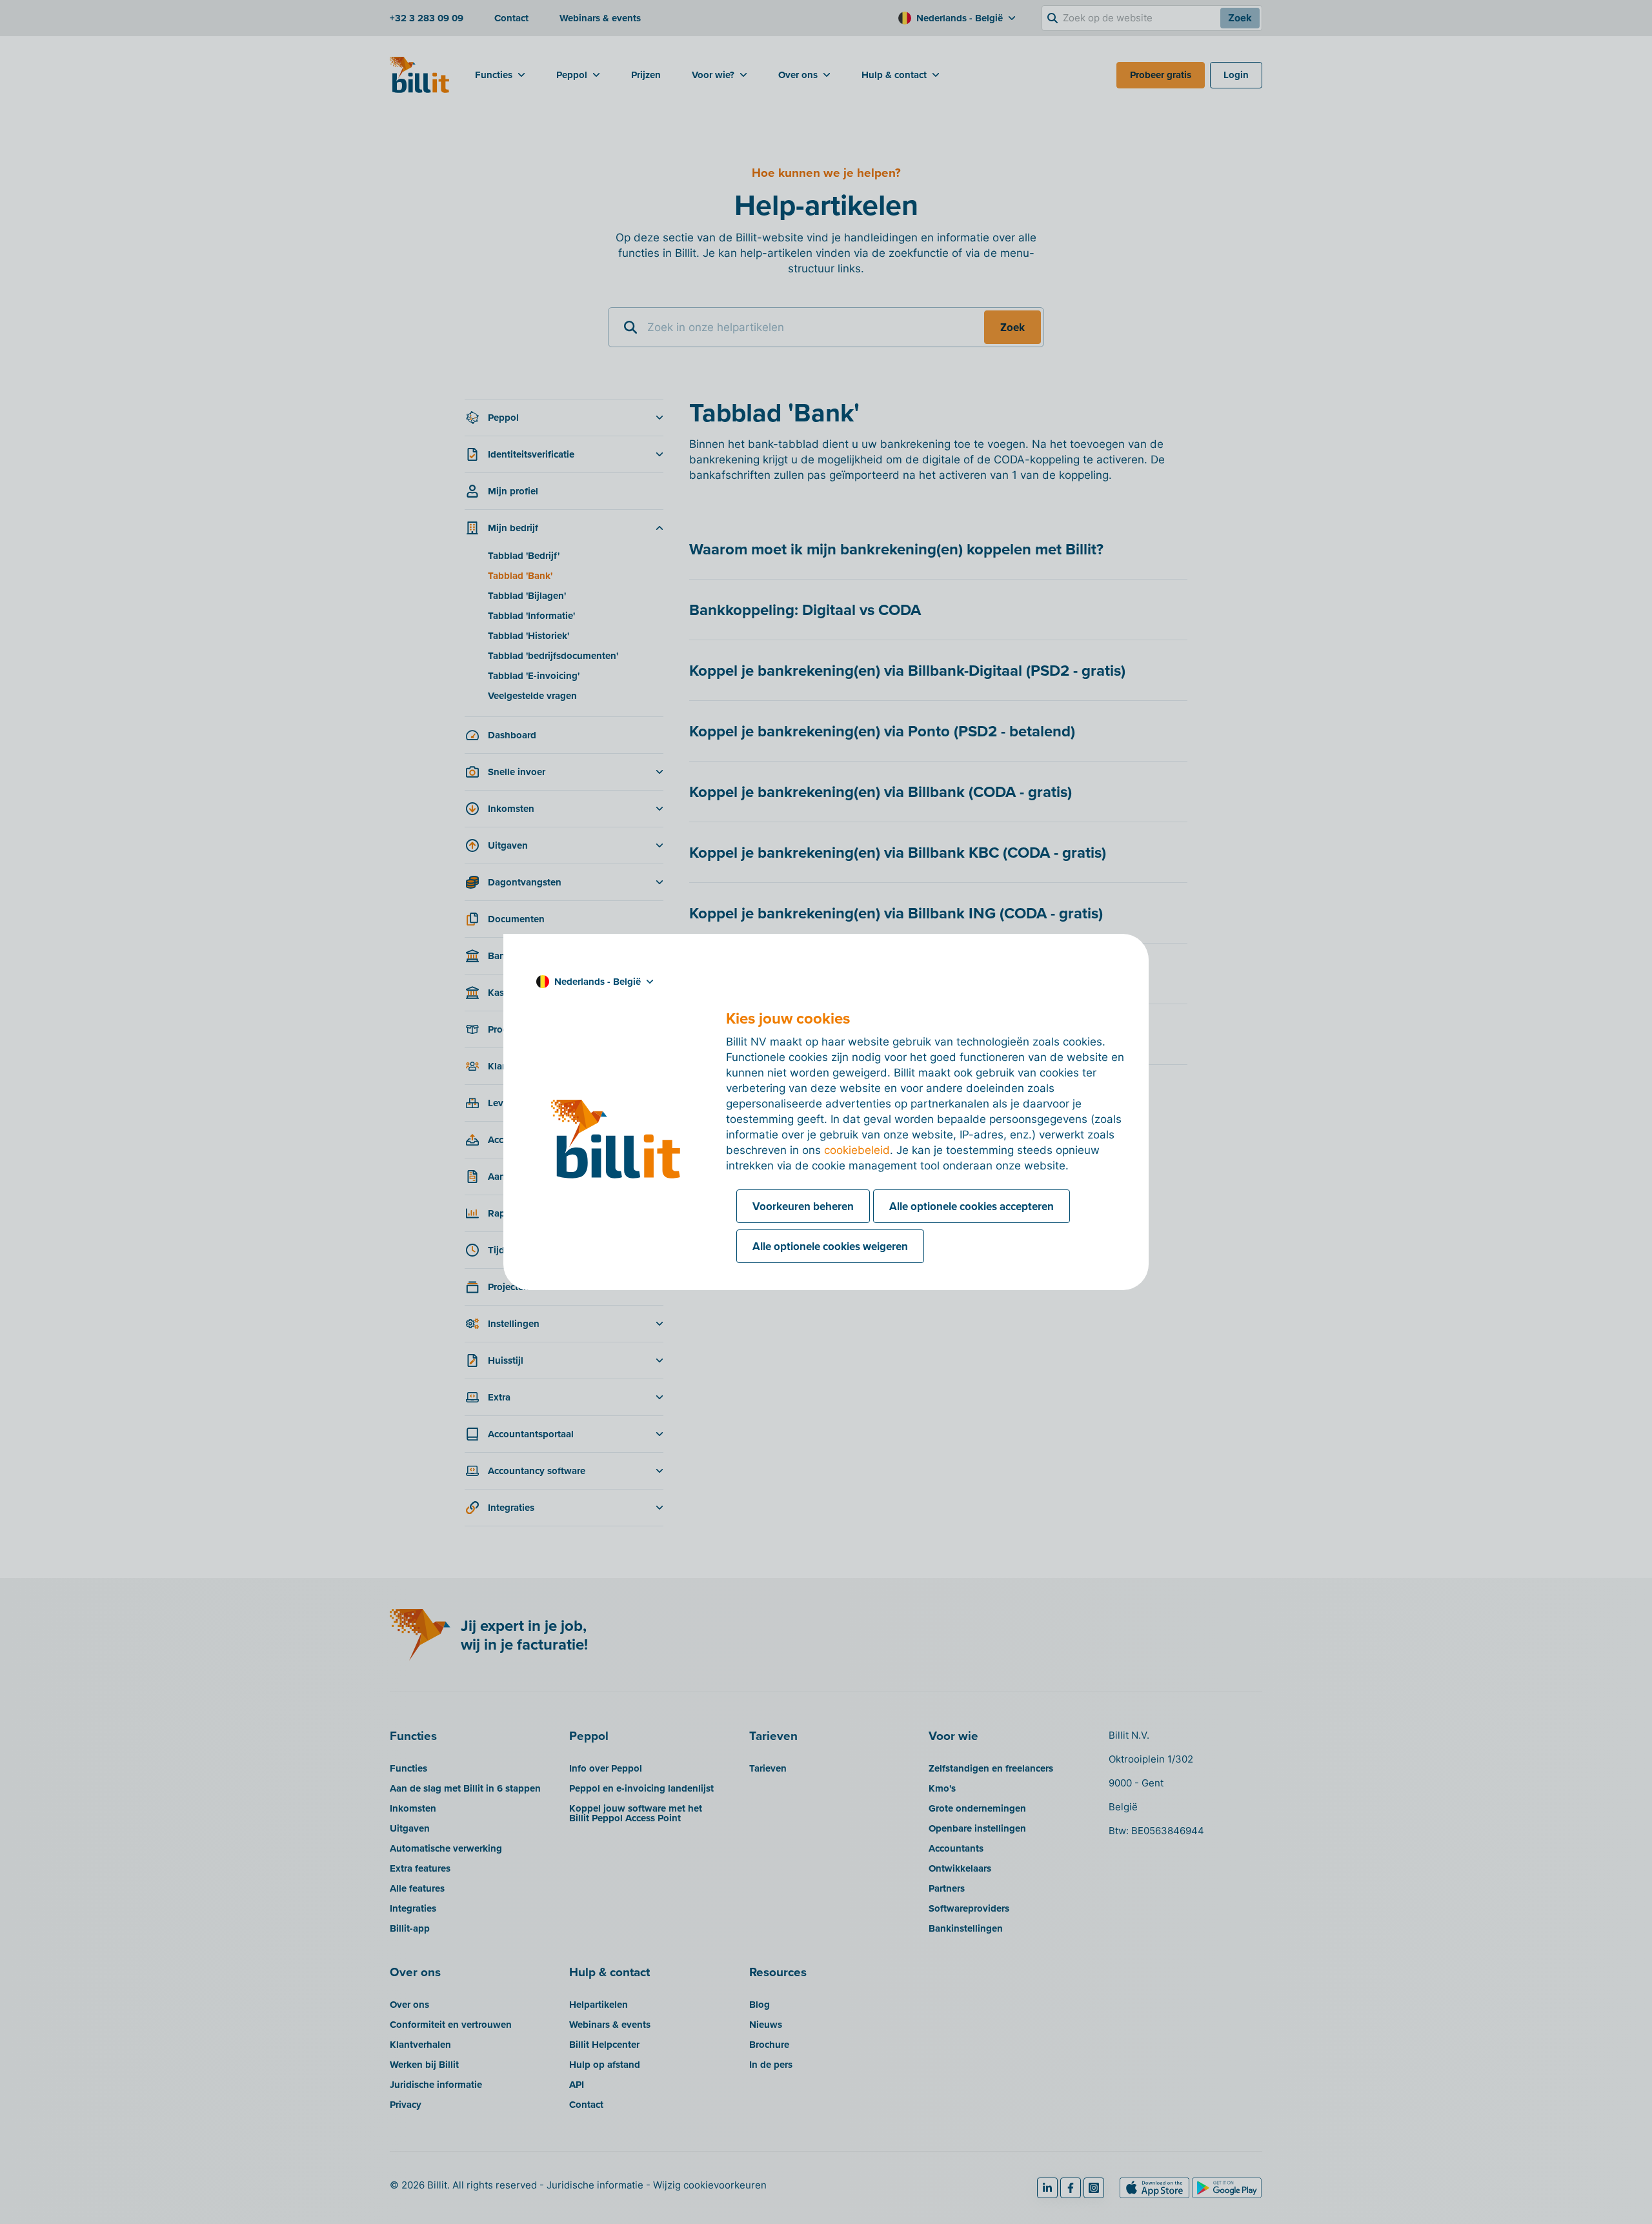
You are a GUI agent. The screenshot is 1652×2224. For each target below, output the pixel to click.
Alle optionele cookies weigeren (830, 1246)
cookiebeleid (857, 1150)
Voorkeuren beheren (803, 1206)
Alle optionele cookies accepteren (972, 1206)
